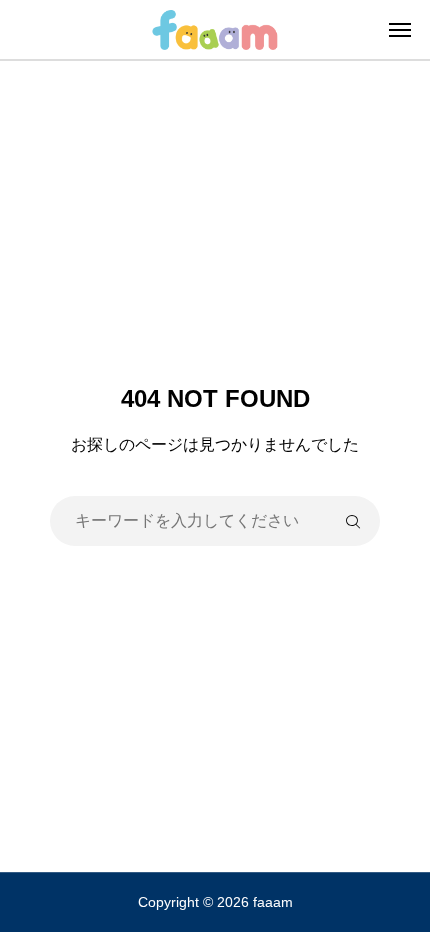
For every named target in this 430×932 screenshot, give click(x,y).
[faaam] (214, 29)
